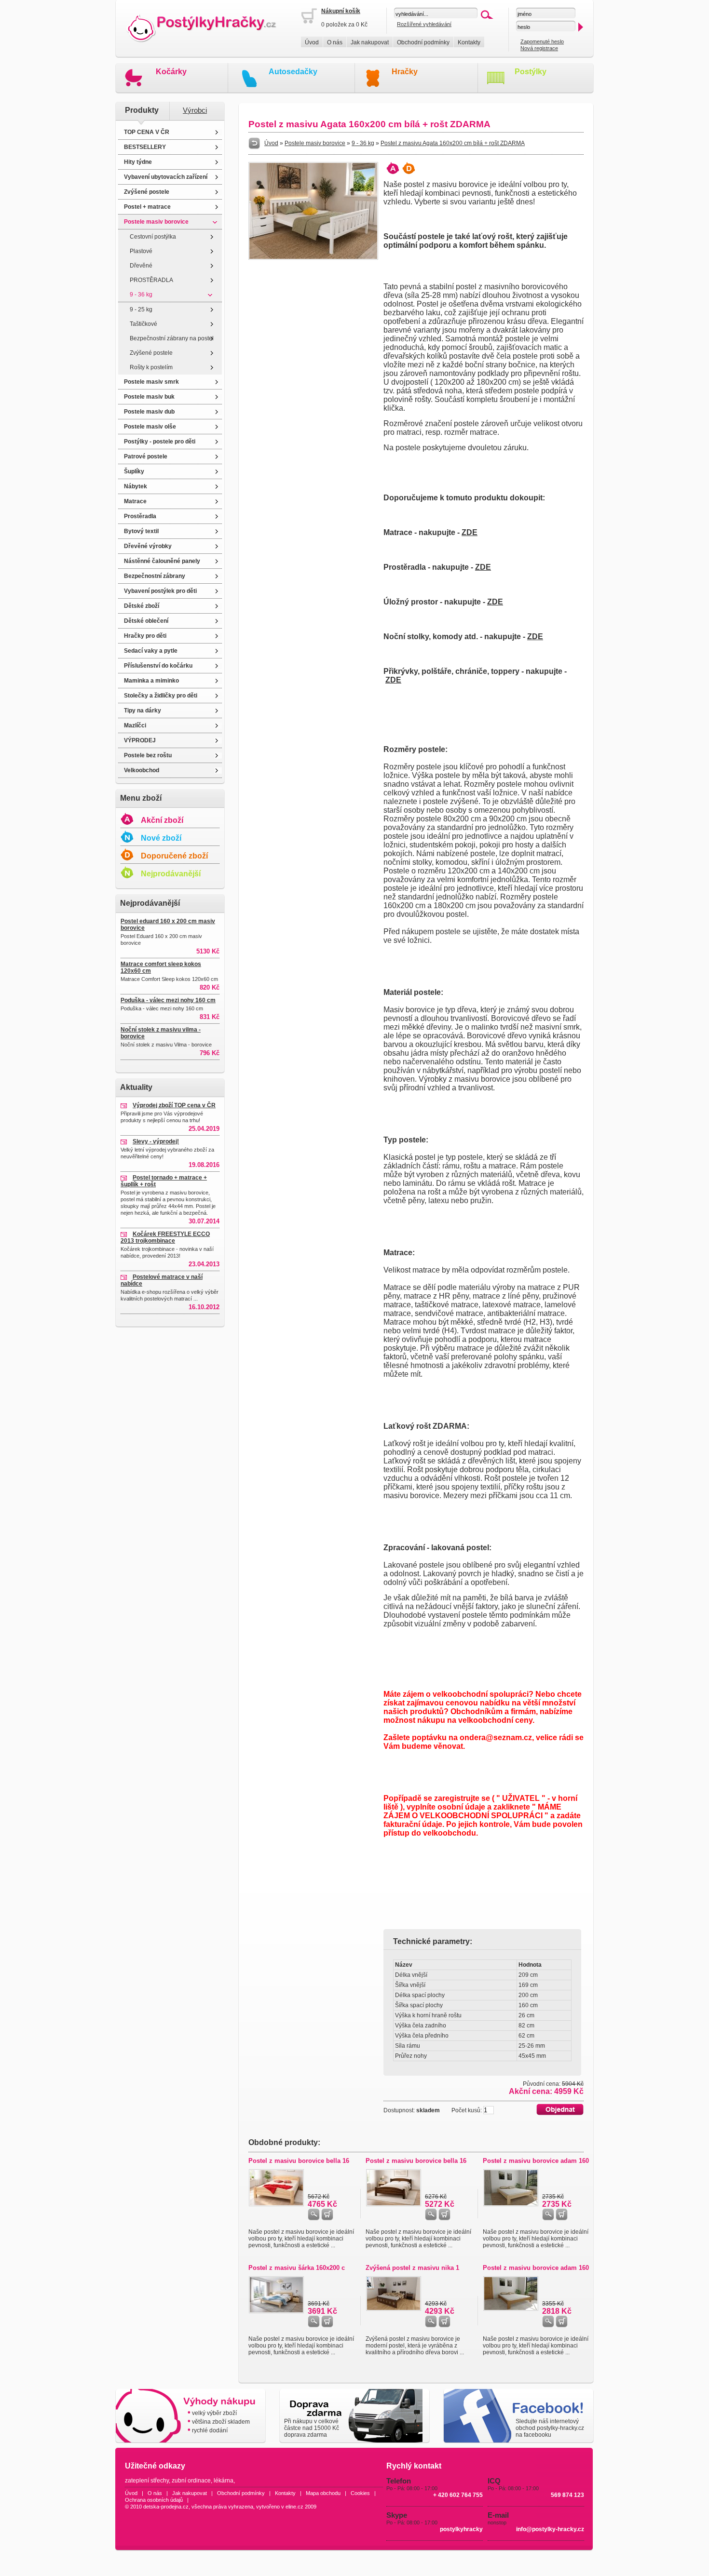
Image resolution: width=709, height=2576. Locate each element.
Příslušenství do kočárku (158, 666)
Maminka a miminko (151, 681)
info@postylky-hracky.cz (550, 2529)
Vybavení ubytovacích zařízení (166, 177)
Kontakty (469, 42)
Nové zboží (161, 838)
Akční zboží (162, 820)
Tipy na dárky (143, 711)
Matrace (135, 501)
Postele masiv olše (150, 427)
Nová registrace (539, 48)
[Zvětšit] (313, 258)
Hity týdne (138, 162)
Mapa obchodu (323, 2493)
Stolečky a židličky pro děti (161, 696)
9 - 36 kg (141, 295)
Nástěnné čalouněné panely (162, 561)
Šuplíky (134, 471)
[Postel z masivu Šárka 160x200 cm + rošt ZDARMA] (276, 2311)
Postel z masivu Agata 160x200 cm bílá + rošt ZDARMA (453, 143)
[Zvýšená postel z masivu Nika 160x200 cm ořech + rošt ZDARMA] (394, 2309)
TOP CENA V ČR (147, 132)
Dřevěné (141, 266)
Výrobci (195, 110)
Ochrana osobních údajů (154, 2500)
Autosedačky (293, 72)
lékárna (224, 2481)
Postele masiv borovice (156, 222)
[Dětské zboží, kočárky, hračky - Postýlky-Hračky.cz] (208, 29)
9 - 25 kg (141, 309)
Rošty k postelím (151, 367)
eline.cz (294, 2507)
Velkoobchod (142, 770)
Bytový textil (141, 531)
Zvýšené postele (147, 192)
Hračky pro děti (145, 636)
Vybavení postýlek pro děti (160, 591)
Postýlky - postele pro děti (160, 442)
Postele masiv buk (149, 397)
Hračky (405, 72)
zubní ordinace (191, 2481)
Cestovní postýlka (153, 237)
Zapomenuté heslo (542, 41)
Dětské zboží (142, 606)
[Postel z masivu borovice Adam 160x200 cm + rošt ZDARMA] (511, 2204)
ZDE (470, 532)
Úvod (312, 42)
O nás (335, 42)
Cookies (360, 2493)
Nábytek (136, 486)
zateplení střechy (147, 2481)
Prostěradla (140, 516)
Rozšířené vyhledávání (424, 24)
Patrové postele (146, 456)
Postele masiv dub (149, 412)
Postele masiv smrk (151, 382)
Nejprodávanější (171, 874)
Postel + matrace (147, 207)
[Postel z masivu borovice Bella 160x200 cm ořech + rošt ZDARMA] (394, 2204)
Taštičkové (143, 324)
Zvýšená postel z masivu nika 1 (412, 2268)
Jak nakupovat (370, 42)
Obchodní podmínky (423, 42)
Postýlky (531, 72)
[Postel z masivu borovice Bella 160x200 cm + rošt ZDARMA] (276, 2204)
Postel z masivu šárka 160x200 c (297, 2268)
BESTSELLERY (145, 147)
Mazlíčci (135, 725)
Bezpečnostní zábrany (155, 576)
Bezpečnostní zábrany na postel (172, 338)
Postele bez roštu (148, 755)
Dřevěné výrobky (148, 546)
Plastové (141, 251)
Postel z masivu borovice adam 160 (536, 2161)
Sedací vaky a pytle (151, 651)
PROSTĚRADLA (151, 280)
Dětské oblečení (146, 621)
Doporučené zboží (174, 856)
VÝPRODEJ (140, 740)
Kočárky (171, 72)
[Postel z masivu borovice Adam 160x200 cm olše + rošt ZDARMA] (511, 2309)
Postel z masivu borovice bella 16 (299, 2161)
